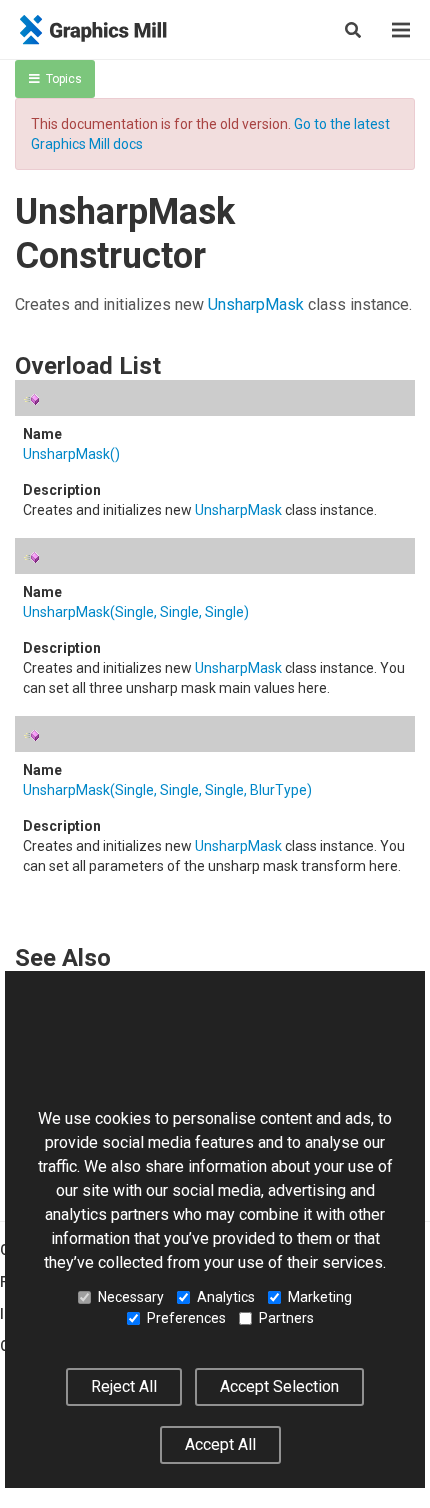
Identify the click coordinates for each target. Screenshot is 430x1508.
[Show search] (353, 30)
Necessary (131, 1297)
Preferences (186, 1318)
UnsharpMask (256, 304)
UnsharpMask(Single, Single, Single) (136, 612)
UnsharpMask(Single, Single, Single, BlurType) (167, 790)
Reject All (124, 1386)
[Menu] (401, 30)
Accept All (220, 1444)
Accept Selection (279, 1386)
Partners (286, 1318)
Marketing (320, 1297)
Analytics (226, 1297)
